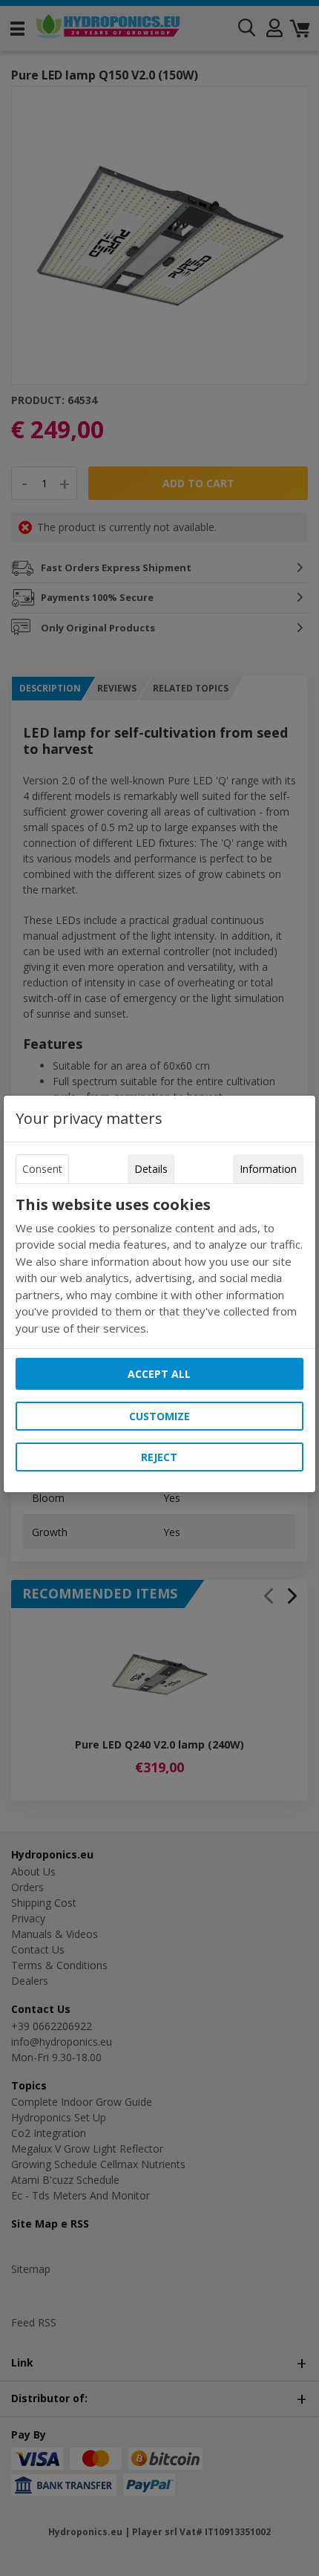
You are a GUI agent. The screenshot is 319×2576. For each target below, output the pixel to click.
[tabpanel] (159, 1266)
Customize (159, 1416)
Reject (159, 1457)
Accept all (159, 1374)
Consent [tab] (42, 1169)
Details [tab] (151, 1169)
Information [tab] (268, 1169)
